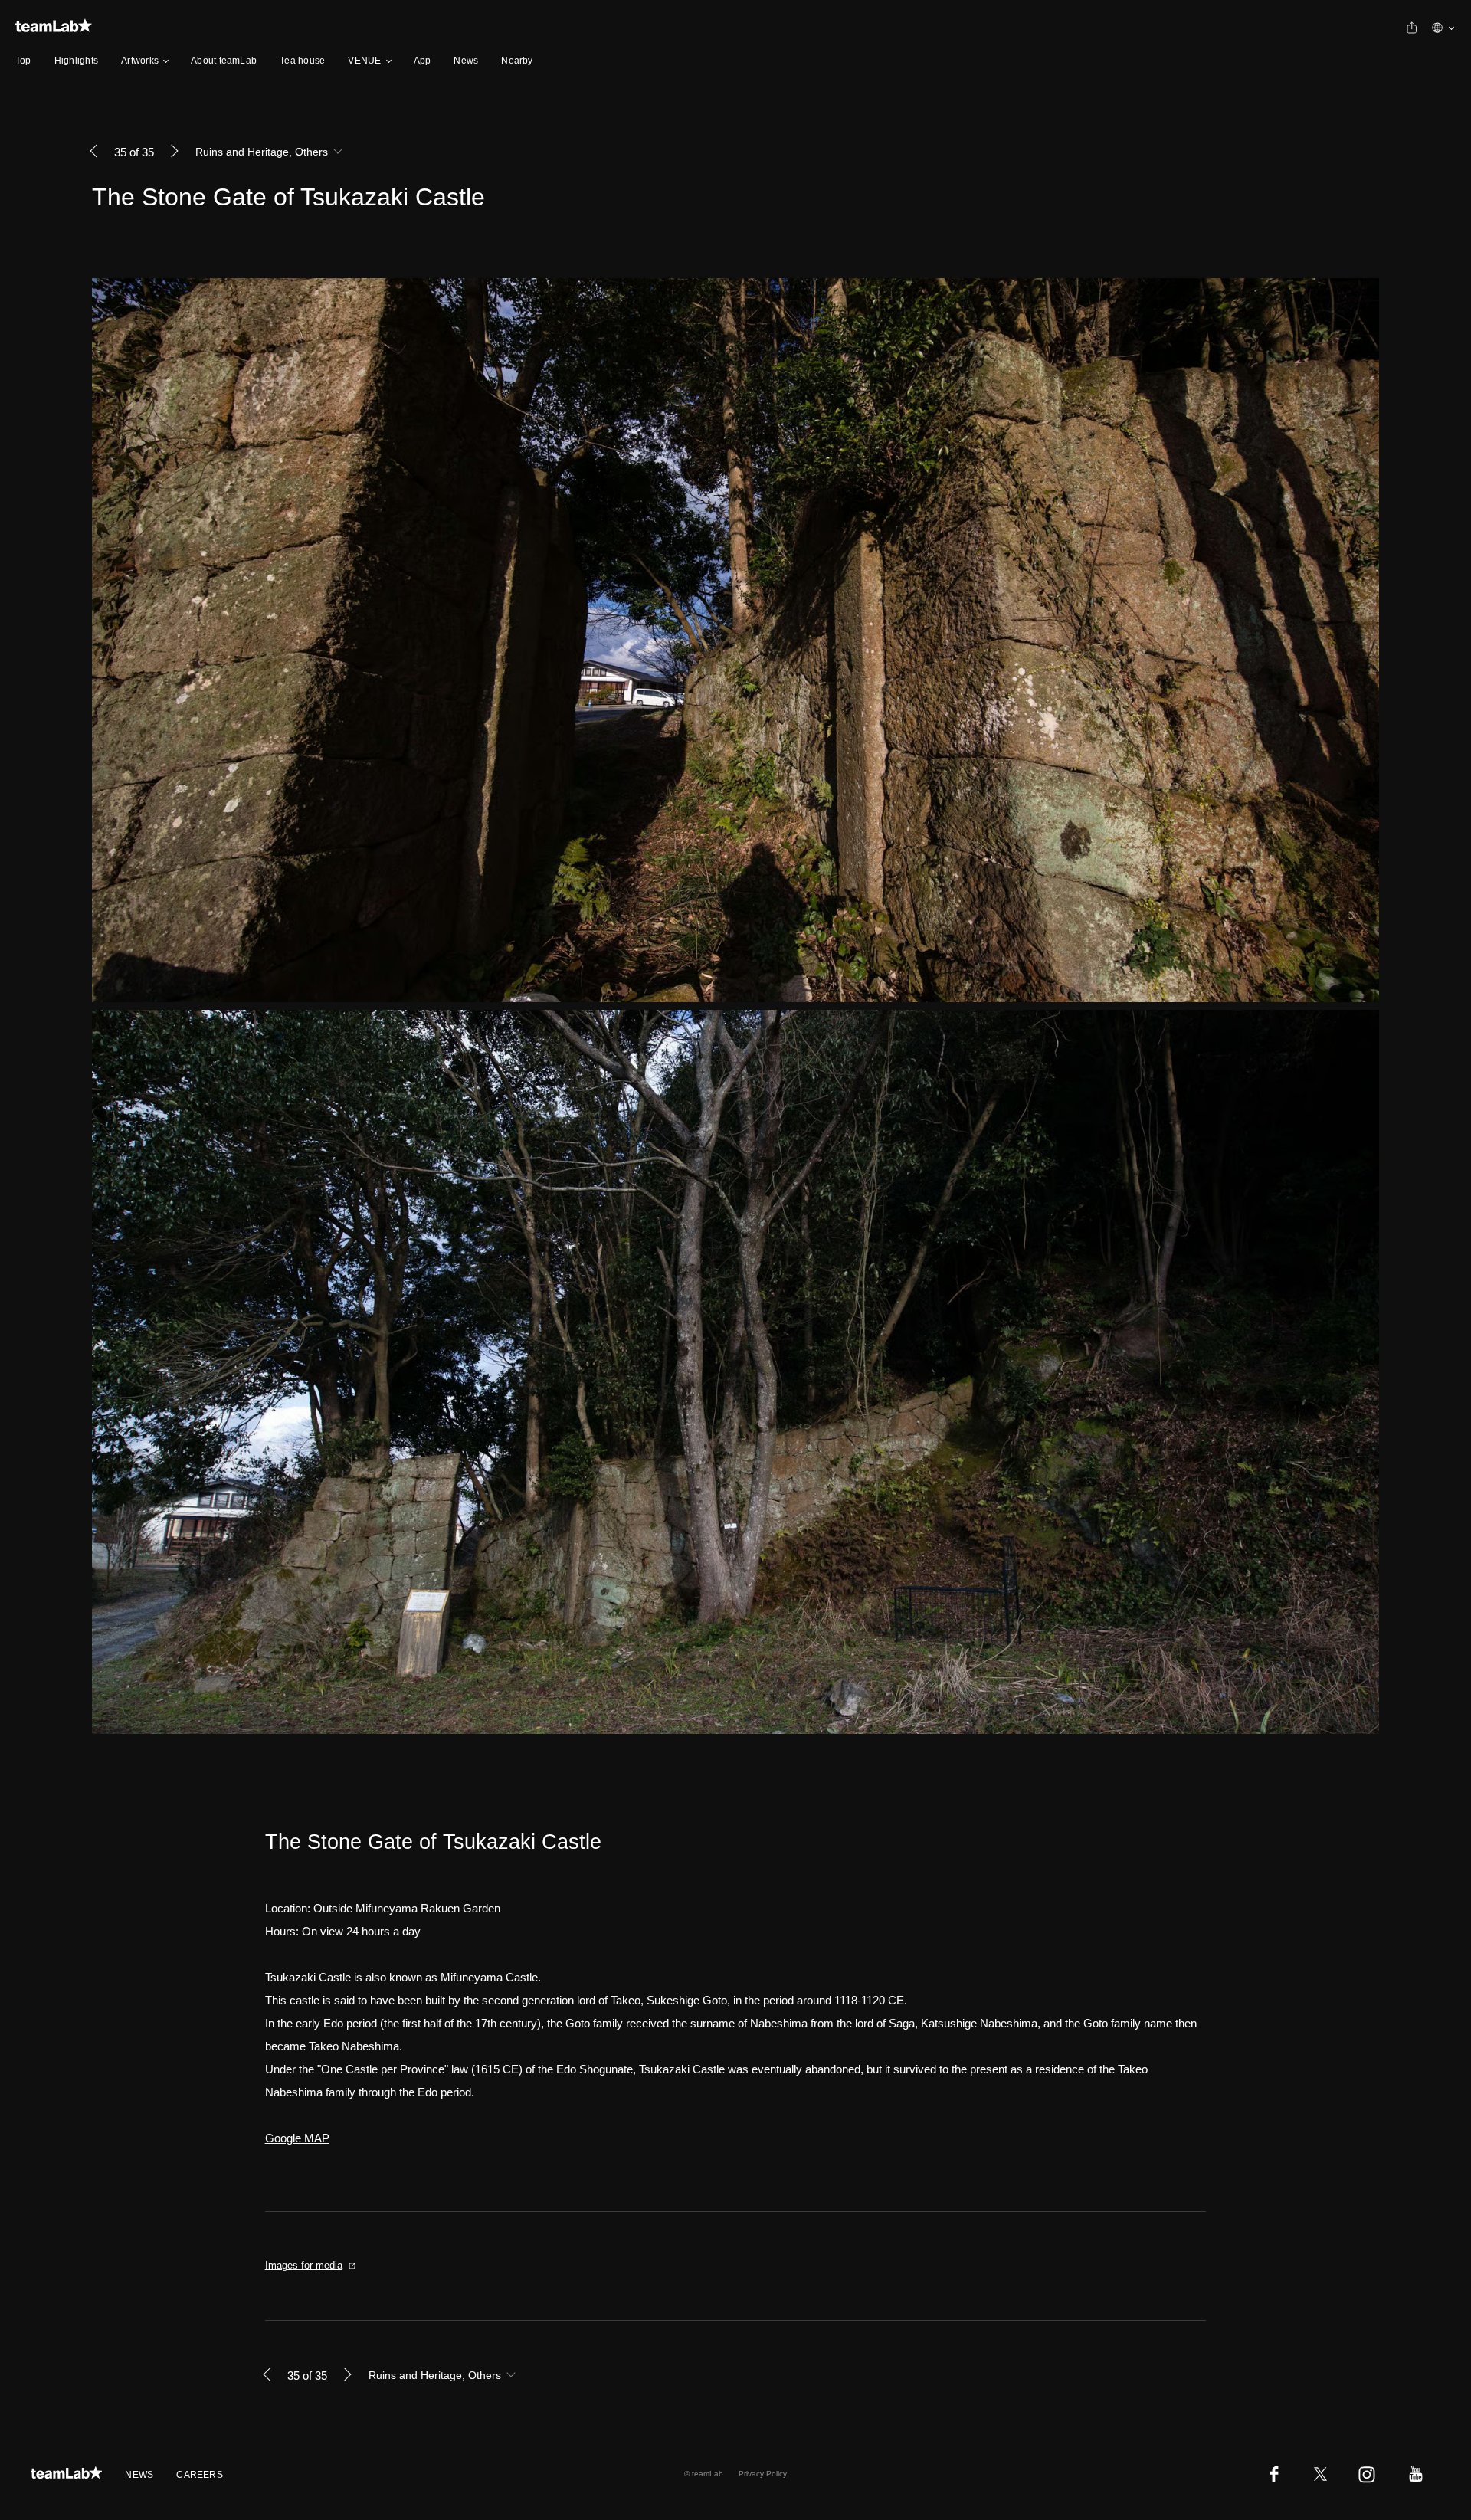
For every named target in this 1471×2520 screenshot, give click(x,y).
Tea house (302, 61)
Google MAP (297, 2138)
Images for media (304, 2265)
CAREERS (200, 2475)
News (466, 61)
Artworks (140, 61)
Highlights (76, 61)
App (423, 61)
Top (23, 61)
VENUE (364, 61)
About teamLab (224, 61)
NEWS (139, 2475)
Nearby (517, 61)
